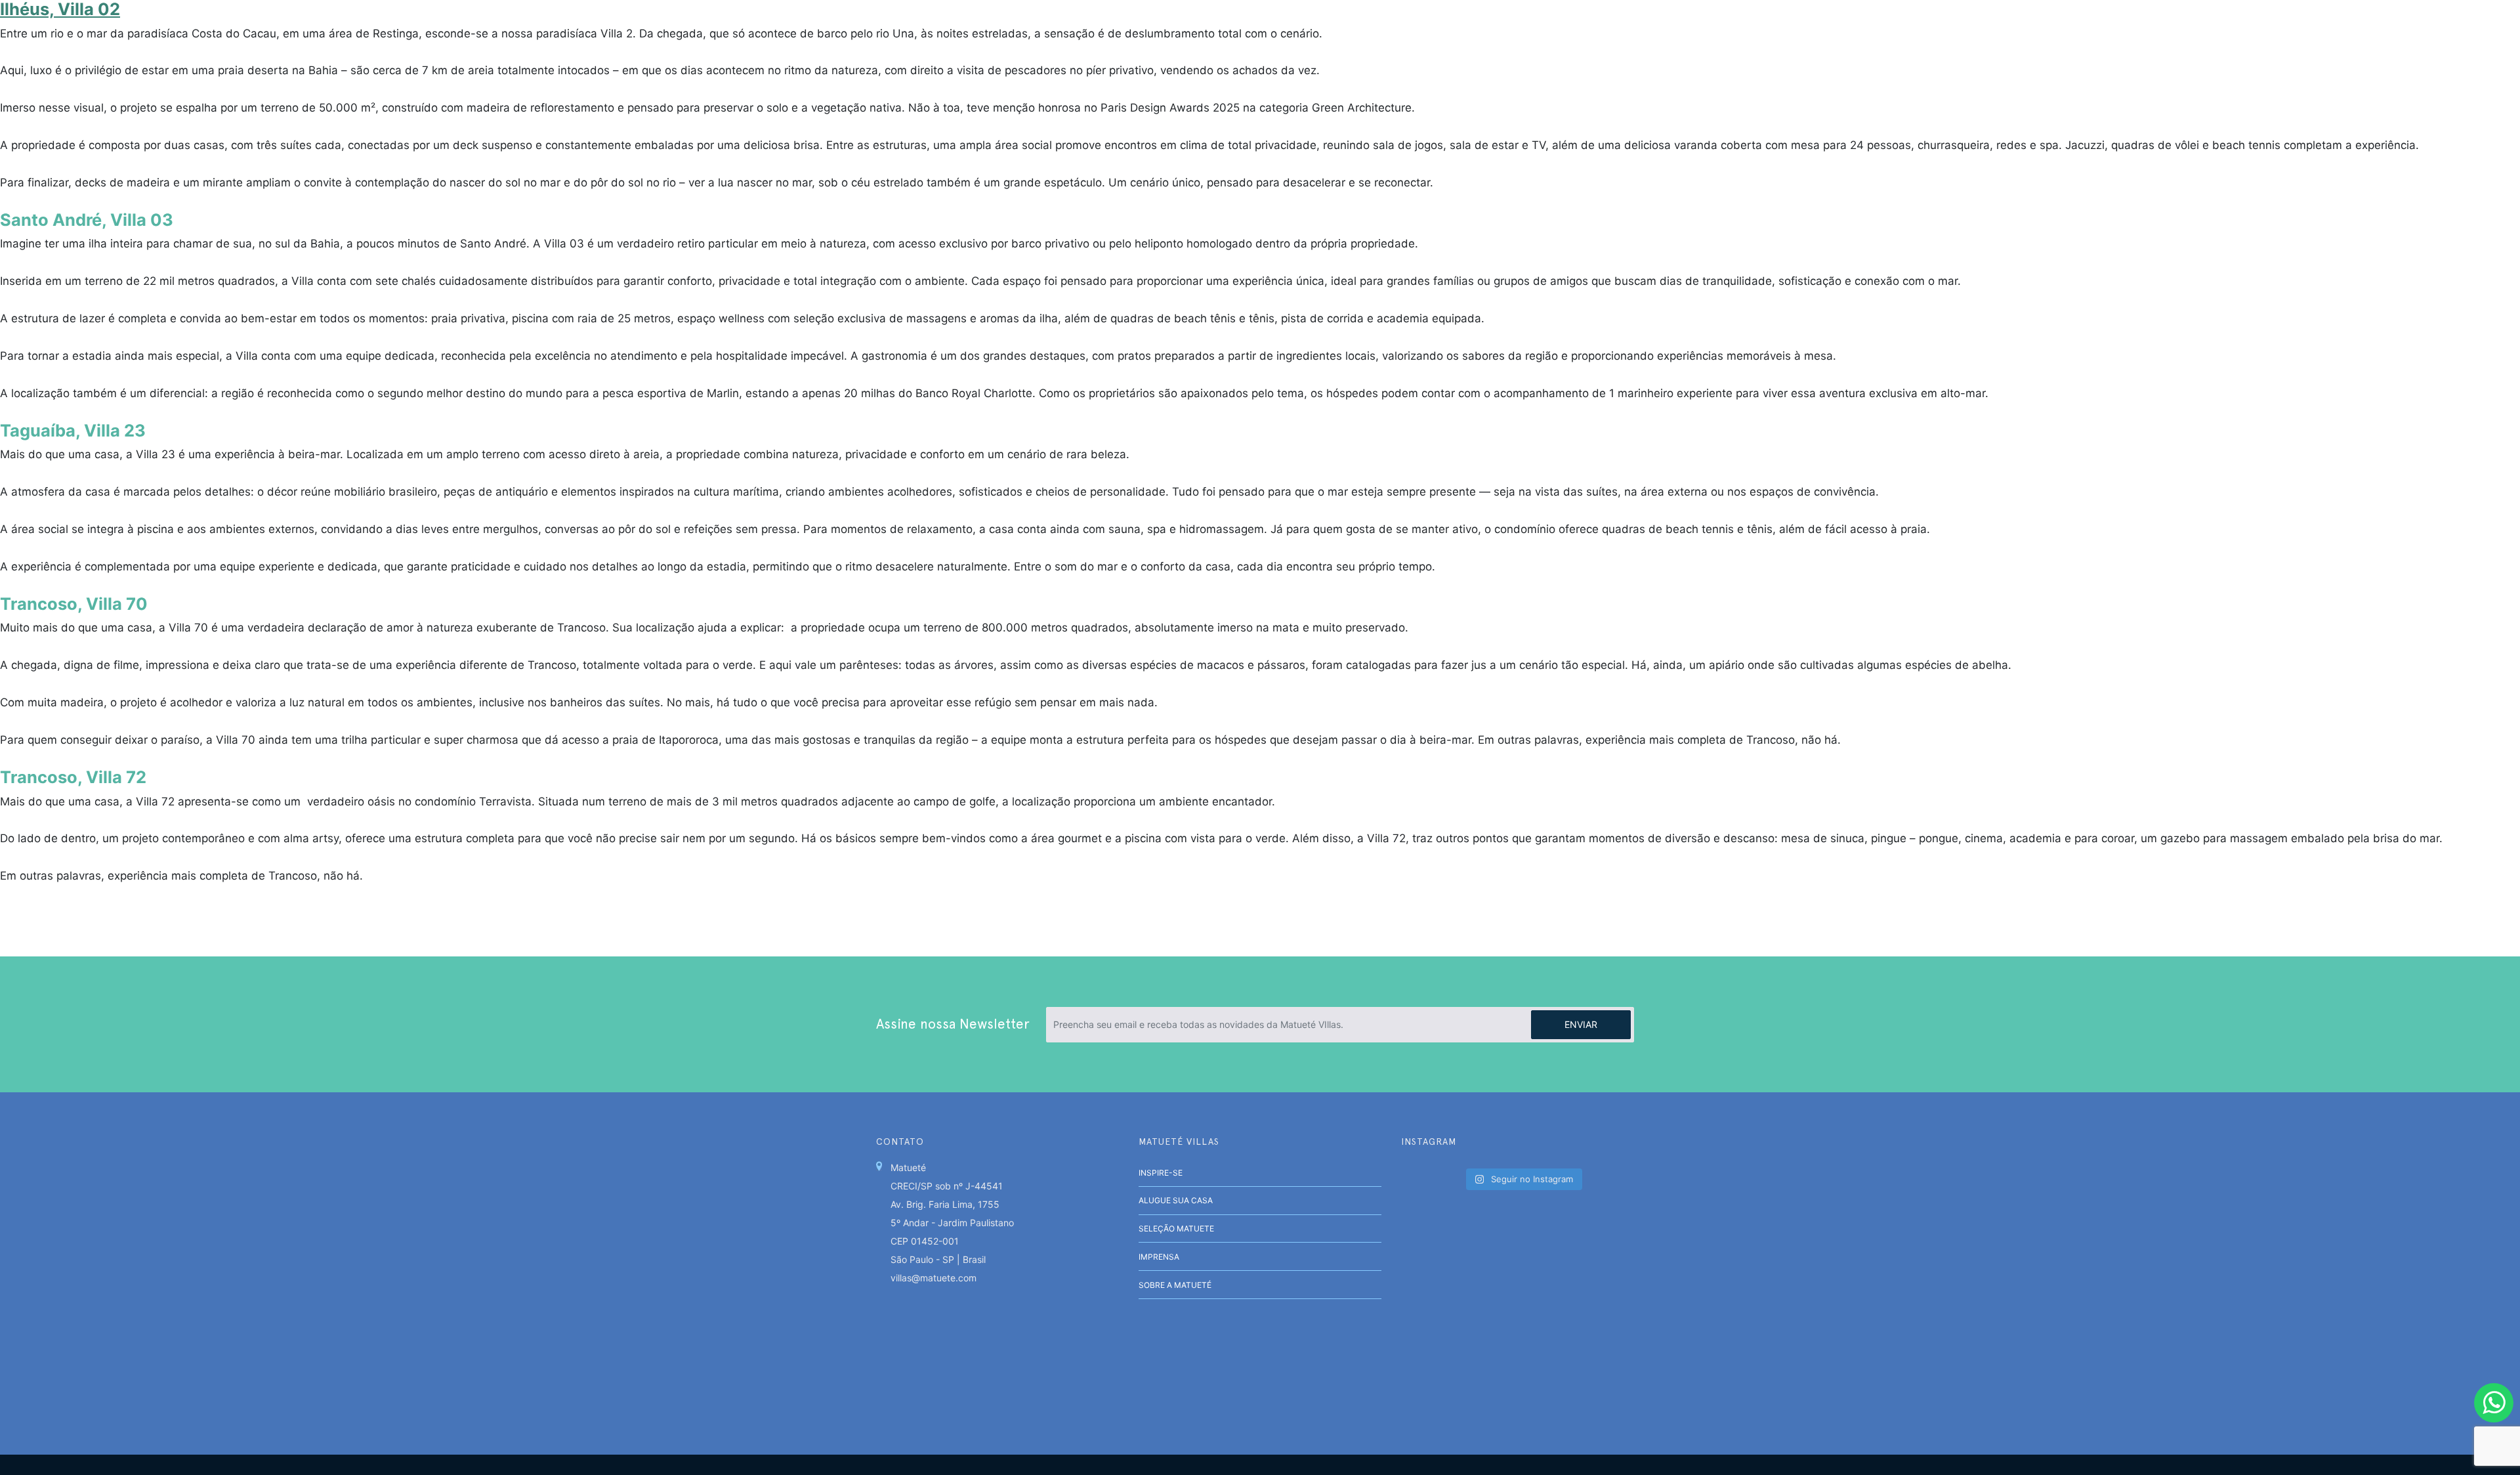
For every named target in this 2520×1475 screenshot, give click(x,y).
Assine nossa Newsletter (953, 1024)
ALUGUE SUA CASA (1176, 1200)
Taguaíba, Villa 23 (73, 430)
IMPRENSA (1159, 1257)
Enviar (1581, 1024)
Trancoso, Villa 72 (73, 777)
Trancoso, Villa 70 (74, 604)
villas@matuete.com (934, 1278)
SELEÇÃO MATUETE (1176, 1229)
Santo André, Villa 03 (87, 220)
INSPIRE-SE (1161, 1173)
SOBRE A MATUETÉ (1175, 1285)
